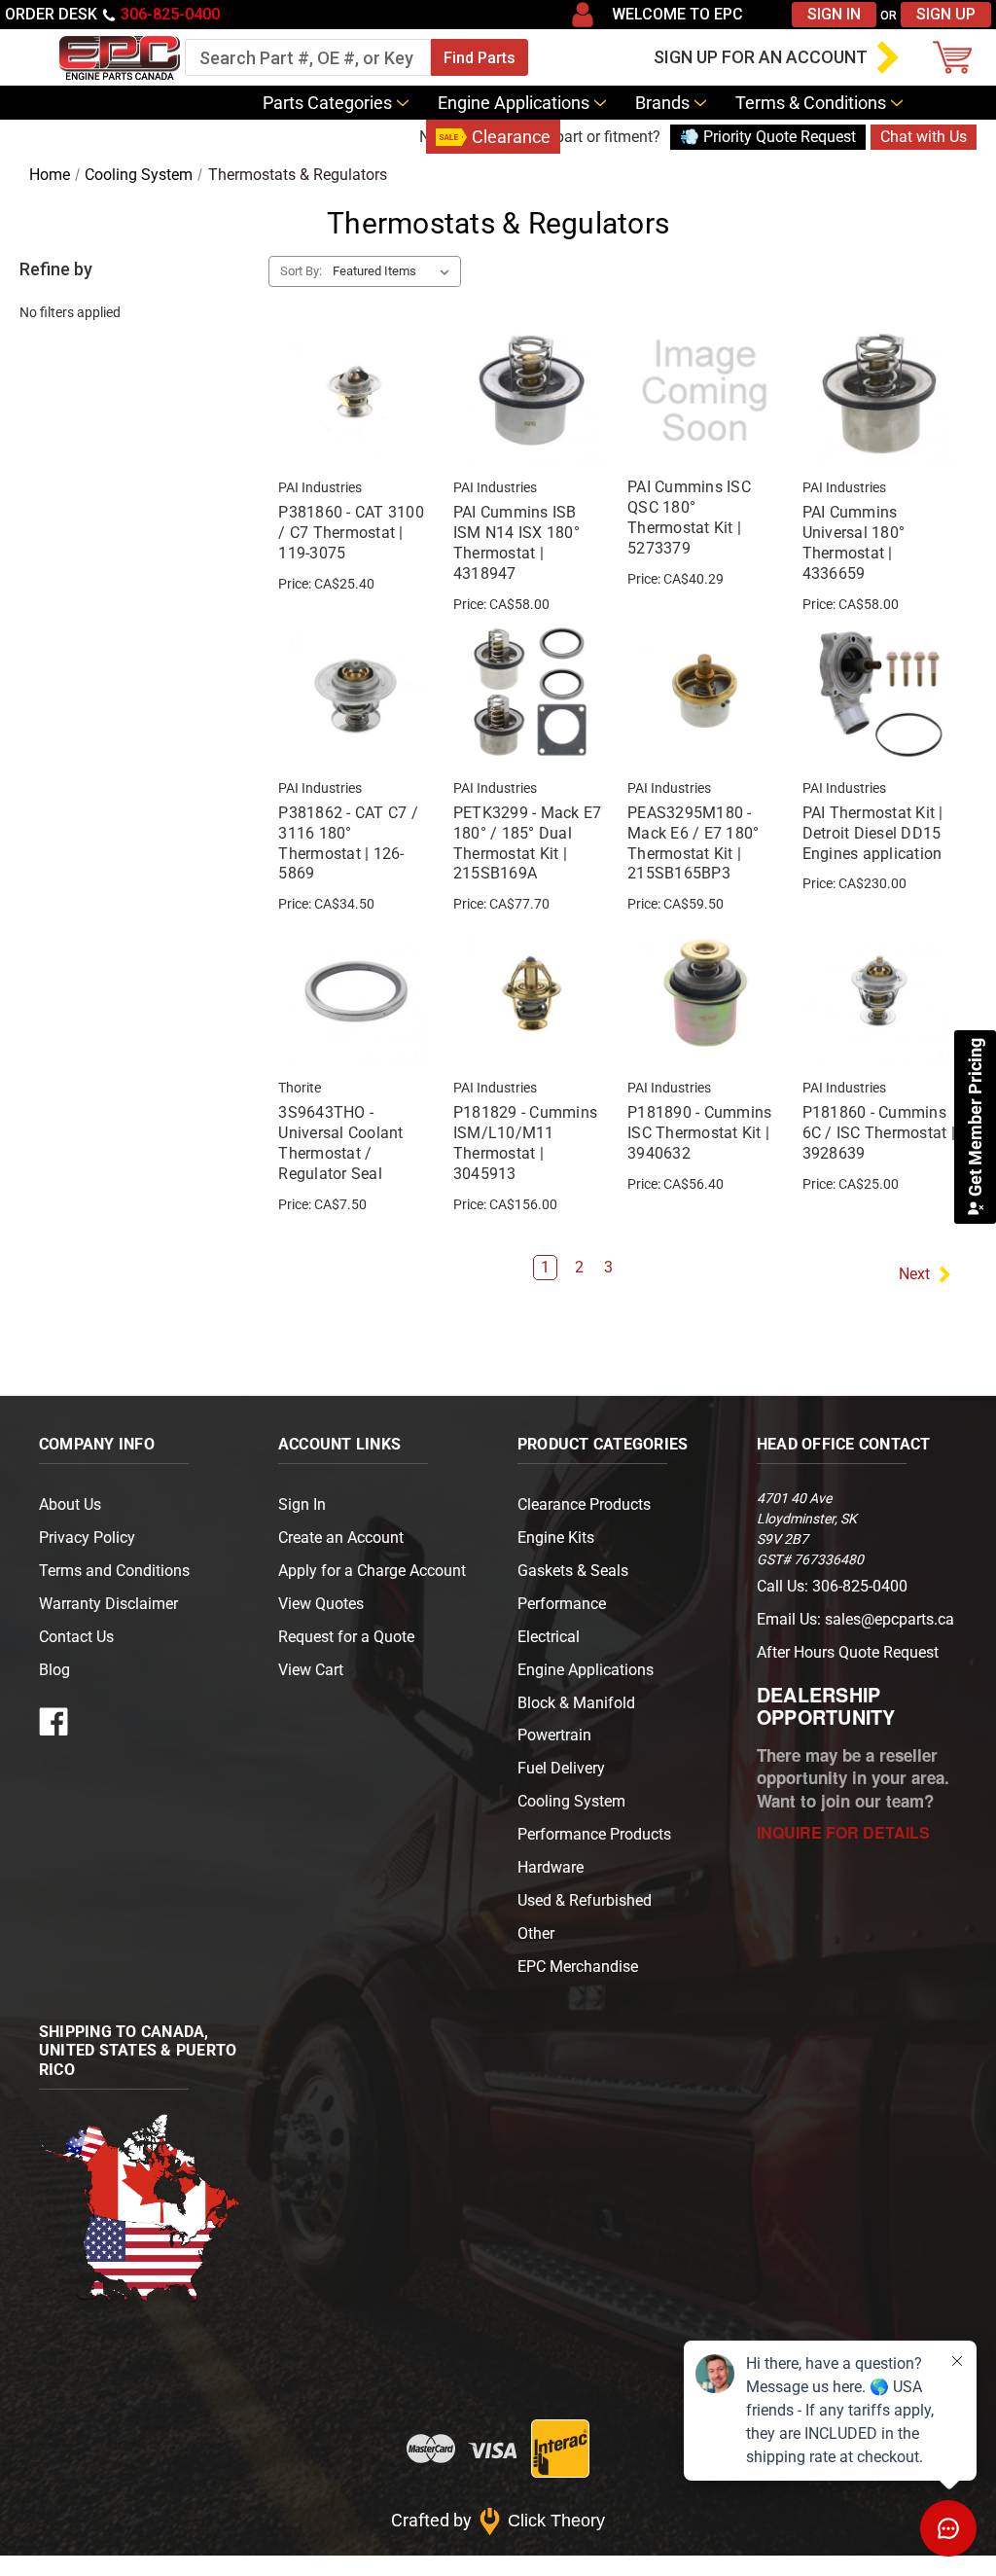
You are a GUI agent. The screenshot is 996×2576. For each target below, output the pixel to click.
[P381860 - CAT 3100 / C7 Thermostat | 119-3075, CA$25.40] (355, 391)
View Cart (311, 1670)
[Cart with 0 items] (957, 57)
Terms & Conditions (811, 103)
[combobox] (308, 57)
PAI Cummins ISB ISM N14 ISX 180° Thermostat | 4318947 (516, 542)
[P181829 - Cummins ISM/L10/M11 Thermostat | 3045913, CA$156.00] (530, 991)
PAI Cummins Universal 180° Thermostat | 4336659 (854, 542)
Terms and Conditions (114, 1571)
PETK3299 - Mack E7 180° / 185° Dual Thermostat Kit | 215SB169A (528, 843)
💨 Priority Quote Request (768, 137)
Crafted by (498, 2520)
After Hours (848, 1652)
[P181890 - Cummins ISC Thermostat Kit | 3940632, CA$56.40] (704, 991)
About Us (70, 1504)
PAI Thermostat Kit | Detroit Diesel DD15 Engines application (873, 833)
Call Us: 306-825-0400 (832, 1586)
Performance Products (594, 1834)
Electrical (549, 1637)
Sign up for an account (761, 57)
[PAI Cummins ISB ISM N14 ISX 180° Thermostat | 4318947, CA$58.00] (530, 391)
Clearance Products (584, 1504)
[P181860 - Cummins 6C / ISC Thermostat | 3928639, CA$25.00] (879, 991)
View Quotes (321, 1604)
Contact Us (305, 137)
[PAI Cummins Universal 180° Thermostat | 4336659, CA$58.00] (879, 391)
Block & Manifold (576, 1703)
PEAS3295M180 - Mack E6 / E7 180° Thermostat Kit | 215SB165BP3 (693, 843)
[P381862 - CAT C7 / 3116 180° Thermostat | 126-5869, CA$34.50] (355, 692)
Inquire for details (843, 1832)
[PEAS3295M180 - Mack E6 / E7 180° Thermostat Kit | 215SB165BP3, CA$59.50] (704, 692)
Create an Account (341, 1538)
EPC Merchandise (578, 1967)
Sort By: (301, 271)
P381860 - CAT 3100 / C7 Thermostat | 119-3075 (351, 533)
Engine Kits (556, 1538)
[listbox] (395, 271)
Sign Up (946, 14)
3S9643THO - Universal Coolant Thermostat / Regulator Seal (340, 1143)
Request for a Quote (346, 1637)
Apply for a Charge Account (372, 1571)
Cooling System (571, 1801)
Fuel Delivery (561, 1768)
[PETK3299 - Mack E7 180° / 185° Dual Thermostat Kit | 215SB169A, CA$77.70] (530, 692)
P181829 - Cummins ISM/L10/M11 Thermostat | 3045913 (525, 1143)
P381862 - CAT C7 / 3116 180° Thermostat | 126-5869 (348, 843)
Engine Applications (514, 103)
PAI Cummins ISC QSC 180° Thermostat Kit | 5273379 (689, 517)
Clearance (511, 137)
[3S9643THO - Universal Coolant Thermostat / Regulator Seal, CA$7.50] (355, 991)
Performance (562, 1604)
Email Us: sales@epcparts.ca (855, 1619)
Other (536, 1933)
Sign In (834, 14)
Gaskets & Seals (573, 1571)
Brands (662, 103)
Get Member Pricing (975, 1119)
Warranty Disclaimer (108, 1604)
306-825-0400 (170, 14)
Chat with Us (924, 137)
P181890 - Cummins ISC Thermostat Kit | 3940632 (699, 1133)
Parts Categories (327, 103)
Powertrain (554, 1735)
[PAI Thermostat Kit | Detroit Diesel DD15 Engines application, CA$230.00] (879, 692)
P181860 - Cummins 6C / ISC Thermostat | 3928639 (879, 1133)
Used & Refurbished (585, 1900)
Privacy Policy (87, 1538)
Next (914, 1274)
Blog (394, 137)
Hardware (551, 1867)
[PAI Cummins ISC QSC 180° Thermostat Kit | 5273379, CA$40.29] (704, 391)
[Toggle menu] (24, 57)
